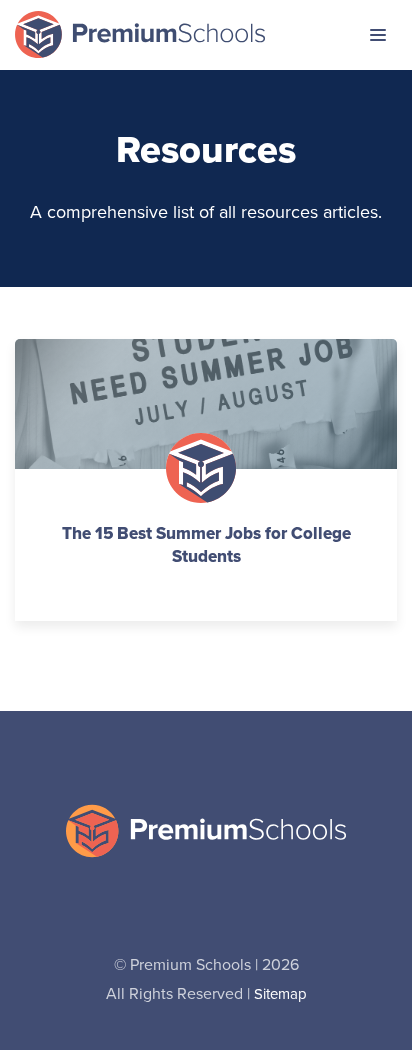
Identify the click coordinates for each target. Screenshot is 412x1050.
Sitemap (280, 994)
